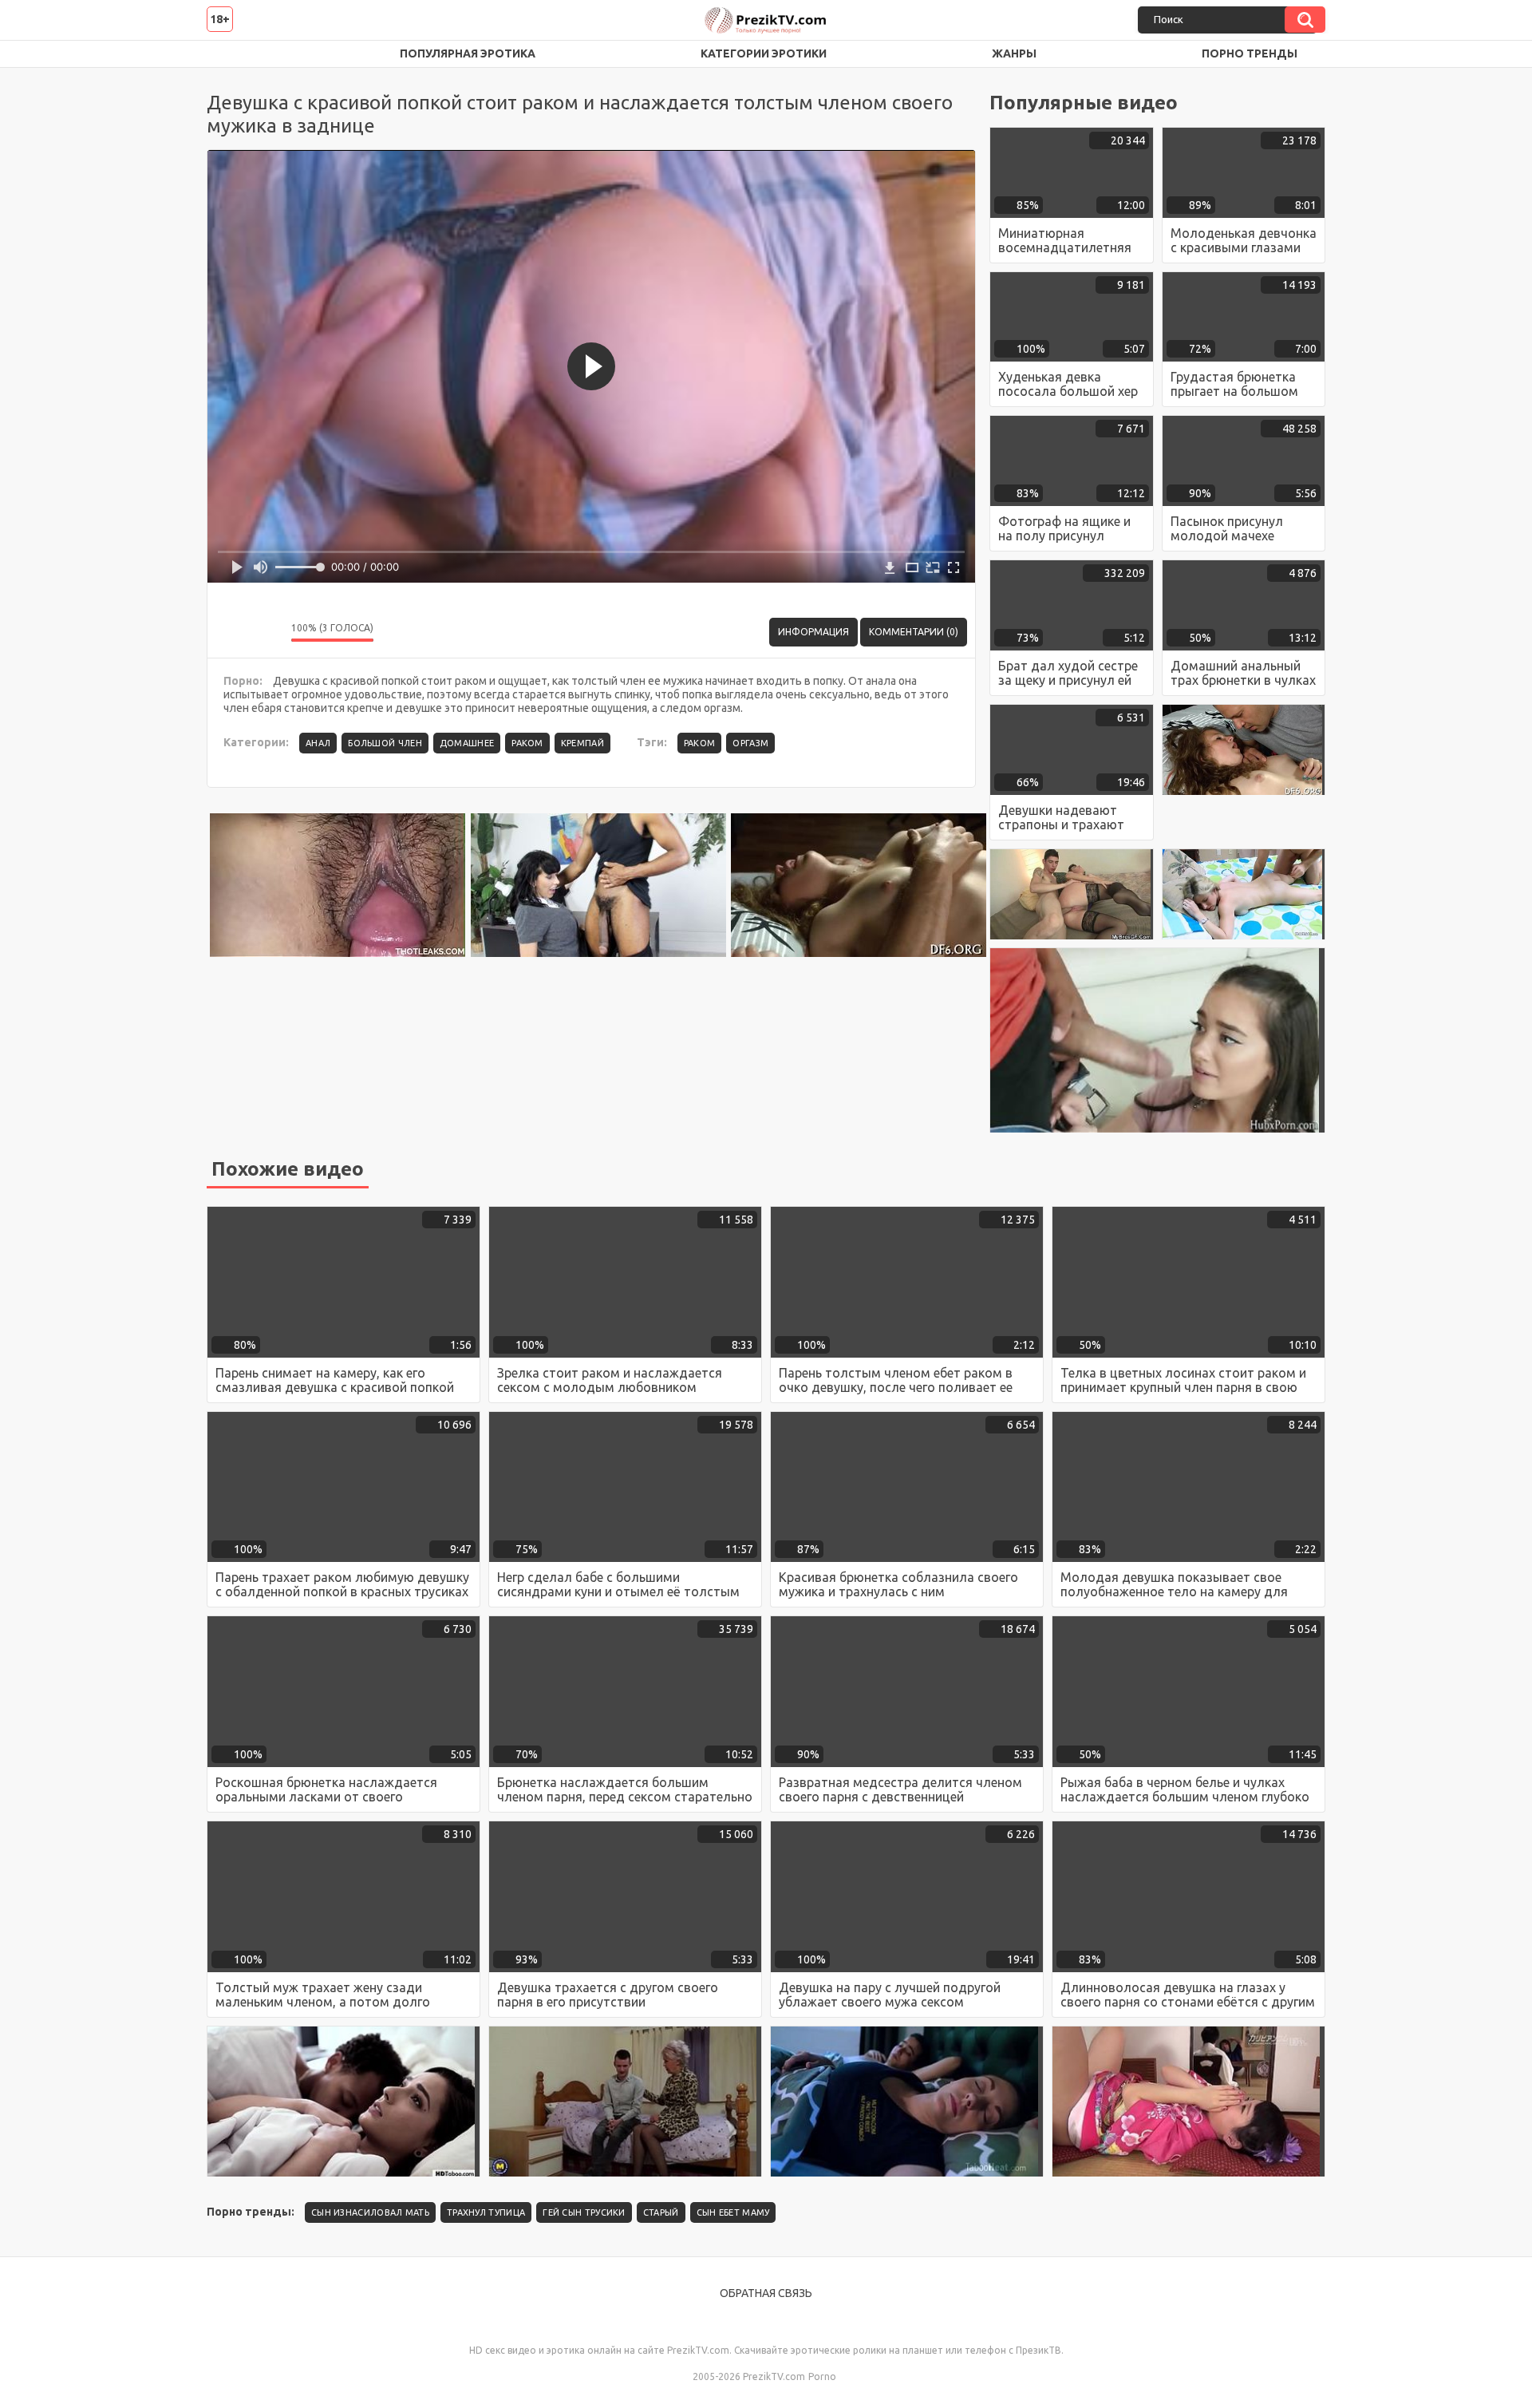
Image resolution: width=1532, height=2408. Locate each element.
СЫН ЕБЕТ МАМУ (733, 2212)
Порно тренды (1250, 53)
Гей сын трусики (584, 2212)
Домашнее (467, 743)
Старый (661, 2212)
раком (700, 743)
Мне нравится (231, 632)
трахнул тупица (486, 2212)
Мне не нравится (267, 632)
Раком (527, 743)
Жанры (1014, 53)
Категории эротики (764, 53)
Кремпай (582, 743)
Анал (318, 743)
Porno (822, 2376)
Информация (813, 632)
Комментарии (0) (914, 632)
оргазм (750, 743)
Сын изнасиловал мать (370, 2212)
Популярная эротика (468, 53)
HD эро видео (235, 54)
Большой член (385, 743)
